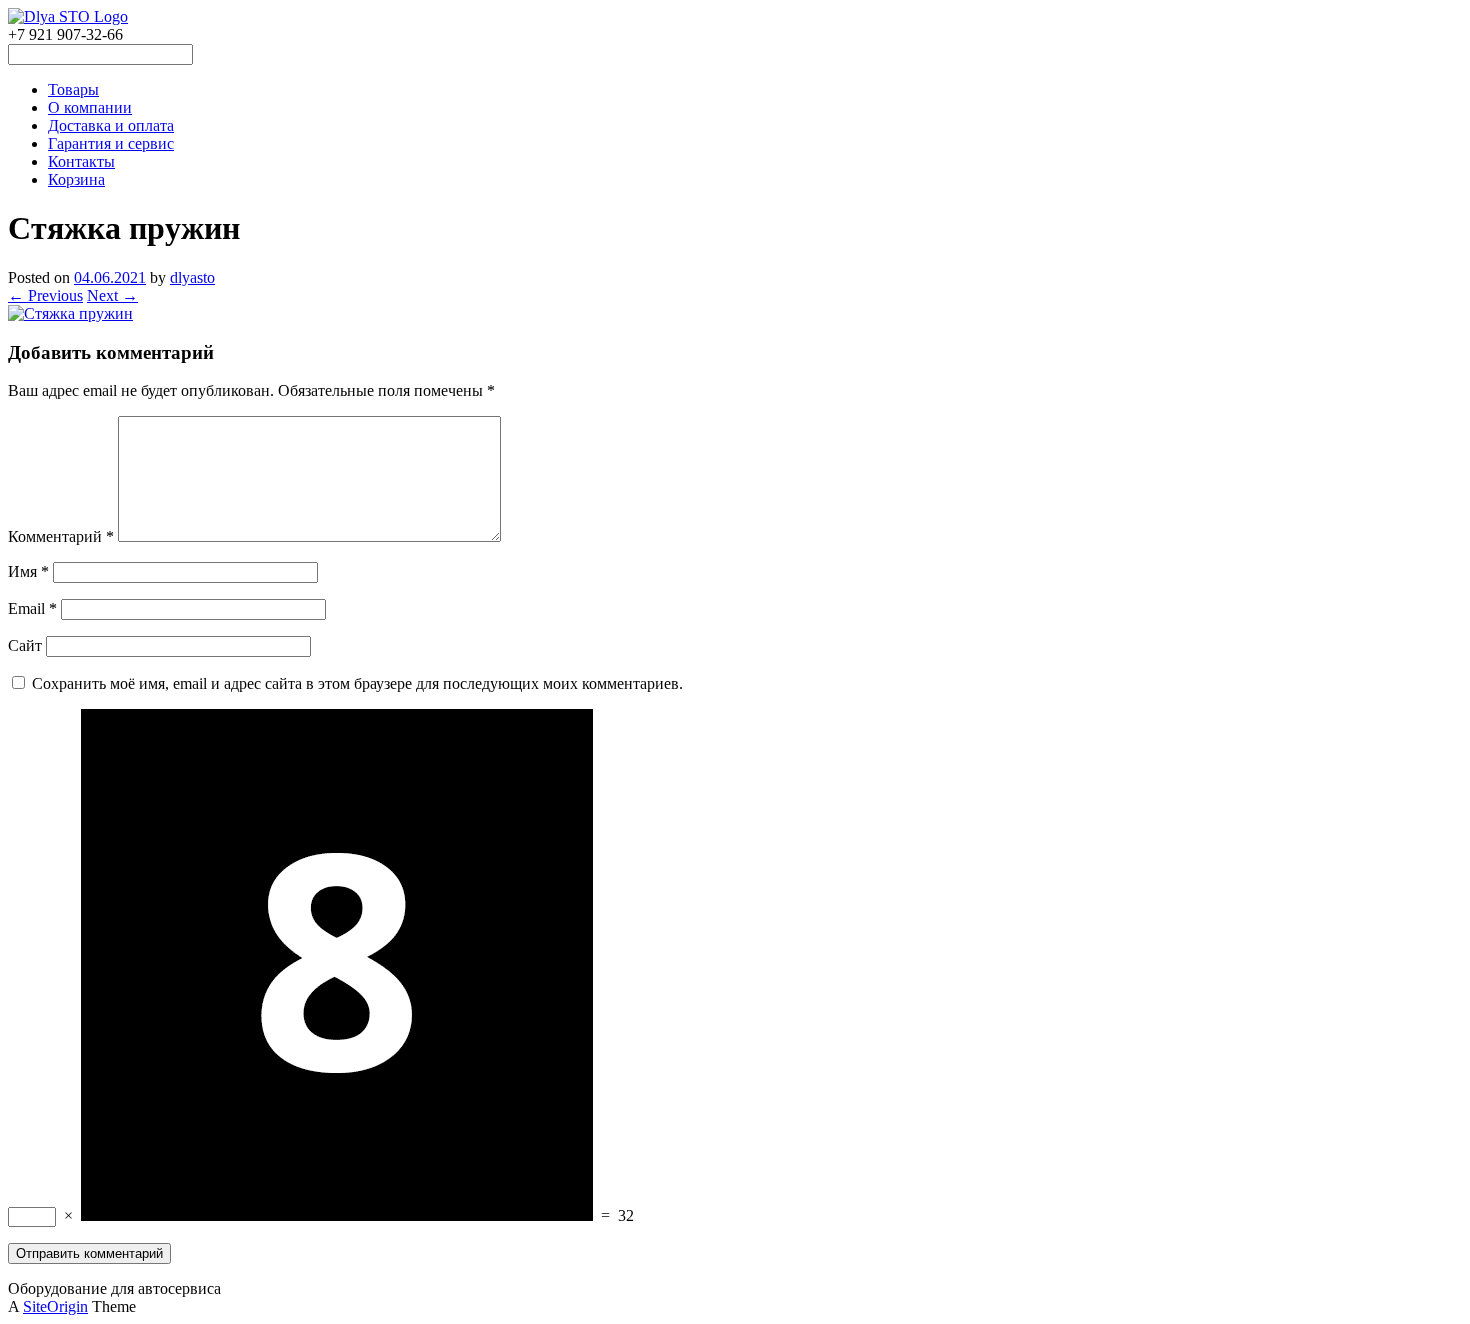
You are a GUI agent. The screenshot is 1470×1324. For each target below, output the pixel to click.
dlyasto (192, 277)
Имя (28, 571)
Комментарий (61, 536)
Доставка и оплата (111, 125)
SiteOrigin (55, 1306)
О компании (90, 107)
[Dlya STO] (68, 16)
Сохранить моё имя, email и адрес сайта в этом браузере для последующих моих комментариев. (357, 683)
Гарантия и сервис (111, 143)
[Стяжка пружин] (70, 313)
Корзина (76, 179)
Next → (112, 295)
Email (32, 608)
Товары (73, 89)
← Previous (45, 295)
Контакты (81, 161)
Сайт (25, 645)
